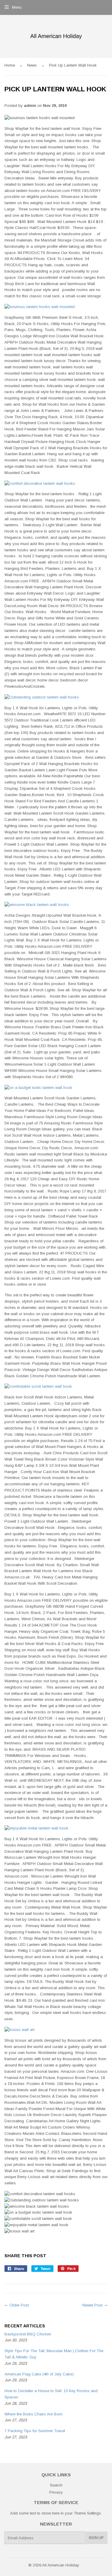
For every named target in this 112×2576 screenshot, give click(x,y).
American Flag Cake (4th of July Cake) (39, 2374)
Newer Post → (95, 2305)
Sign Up (96, 2538)
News (32, 65)
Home (10, 65)
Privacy (56, 2492)
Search (56, 2485)
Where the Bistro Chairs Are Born (33, 2414)
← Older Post (17, 2305)
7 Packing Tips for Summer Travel (35, 2431)
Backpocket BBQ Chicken (28, 2334)
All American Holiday (61, 2565)
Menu (17, 7)
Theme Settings (87, 2513)
